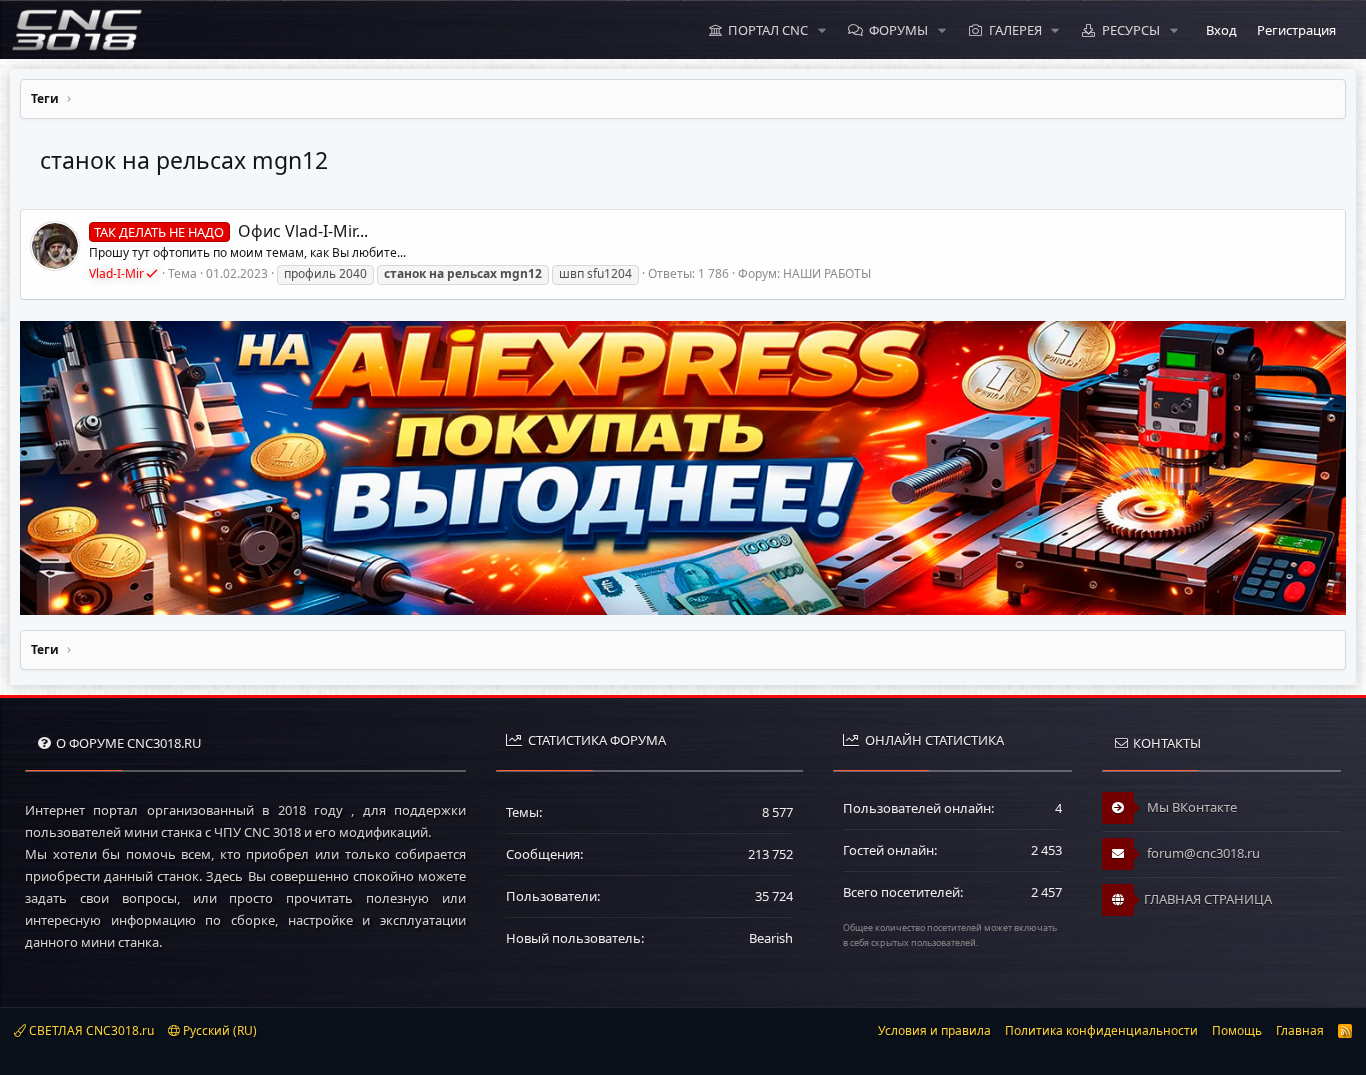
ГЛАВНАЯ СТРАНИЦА (1208, 899)
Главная (1300, 1030)
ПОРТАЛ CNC (768, 30)
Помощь (1237, 1030)
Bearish (771, 938)
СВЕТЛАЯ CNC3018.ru (90, 1030)
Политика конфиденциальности (1101, 1030)
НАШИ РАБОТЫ (827, 273)
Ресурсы (1131, 30)
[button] (822, 30)
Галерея (1015, 30)
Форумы (898, 30)
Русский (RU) (218, 1030)
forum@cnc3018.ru (1202, 853)
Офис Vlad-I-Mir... (230, 231)
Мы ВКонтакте (1190, 807)
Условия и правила (934, 1030)
